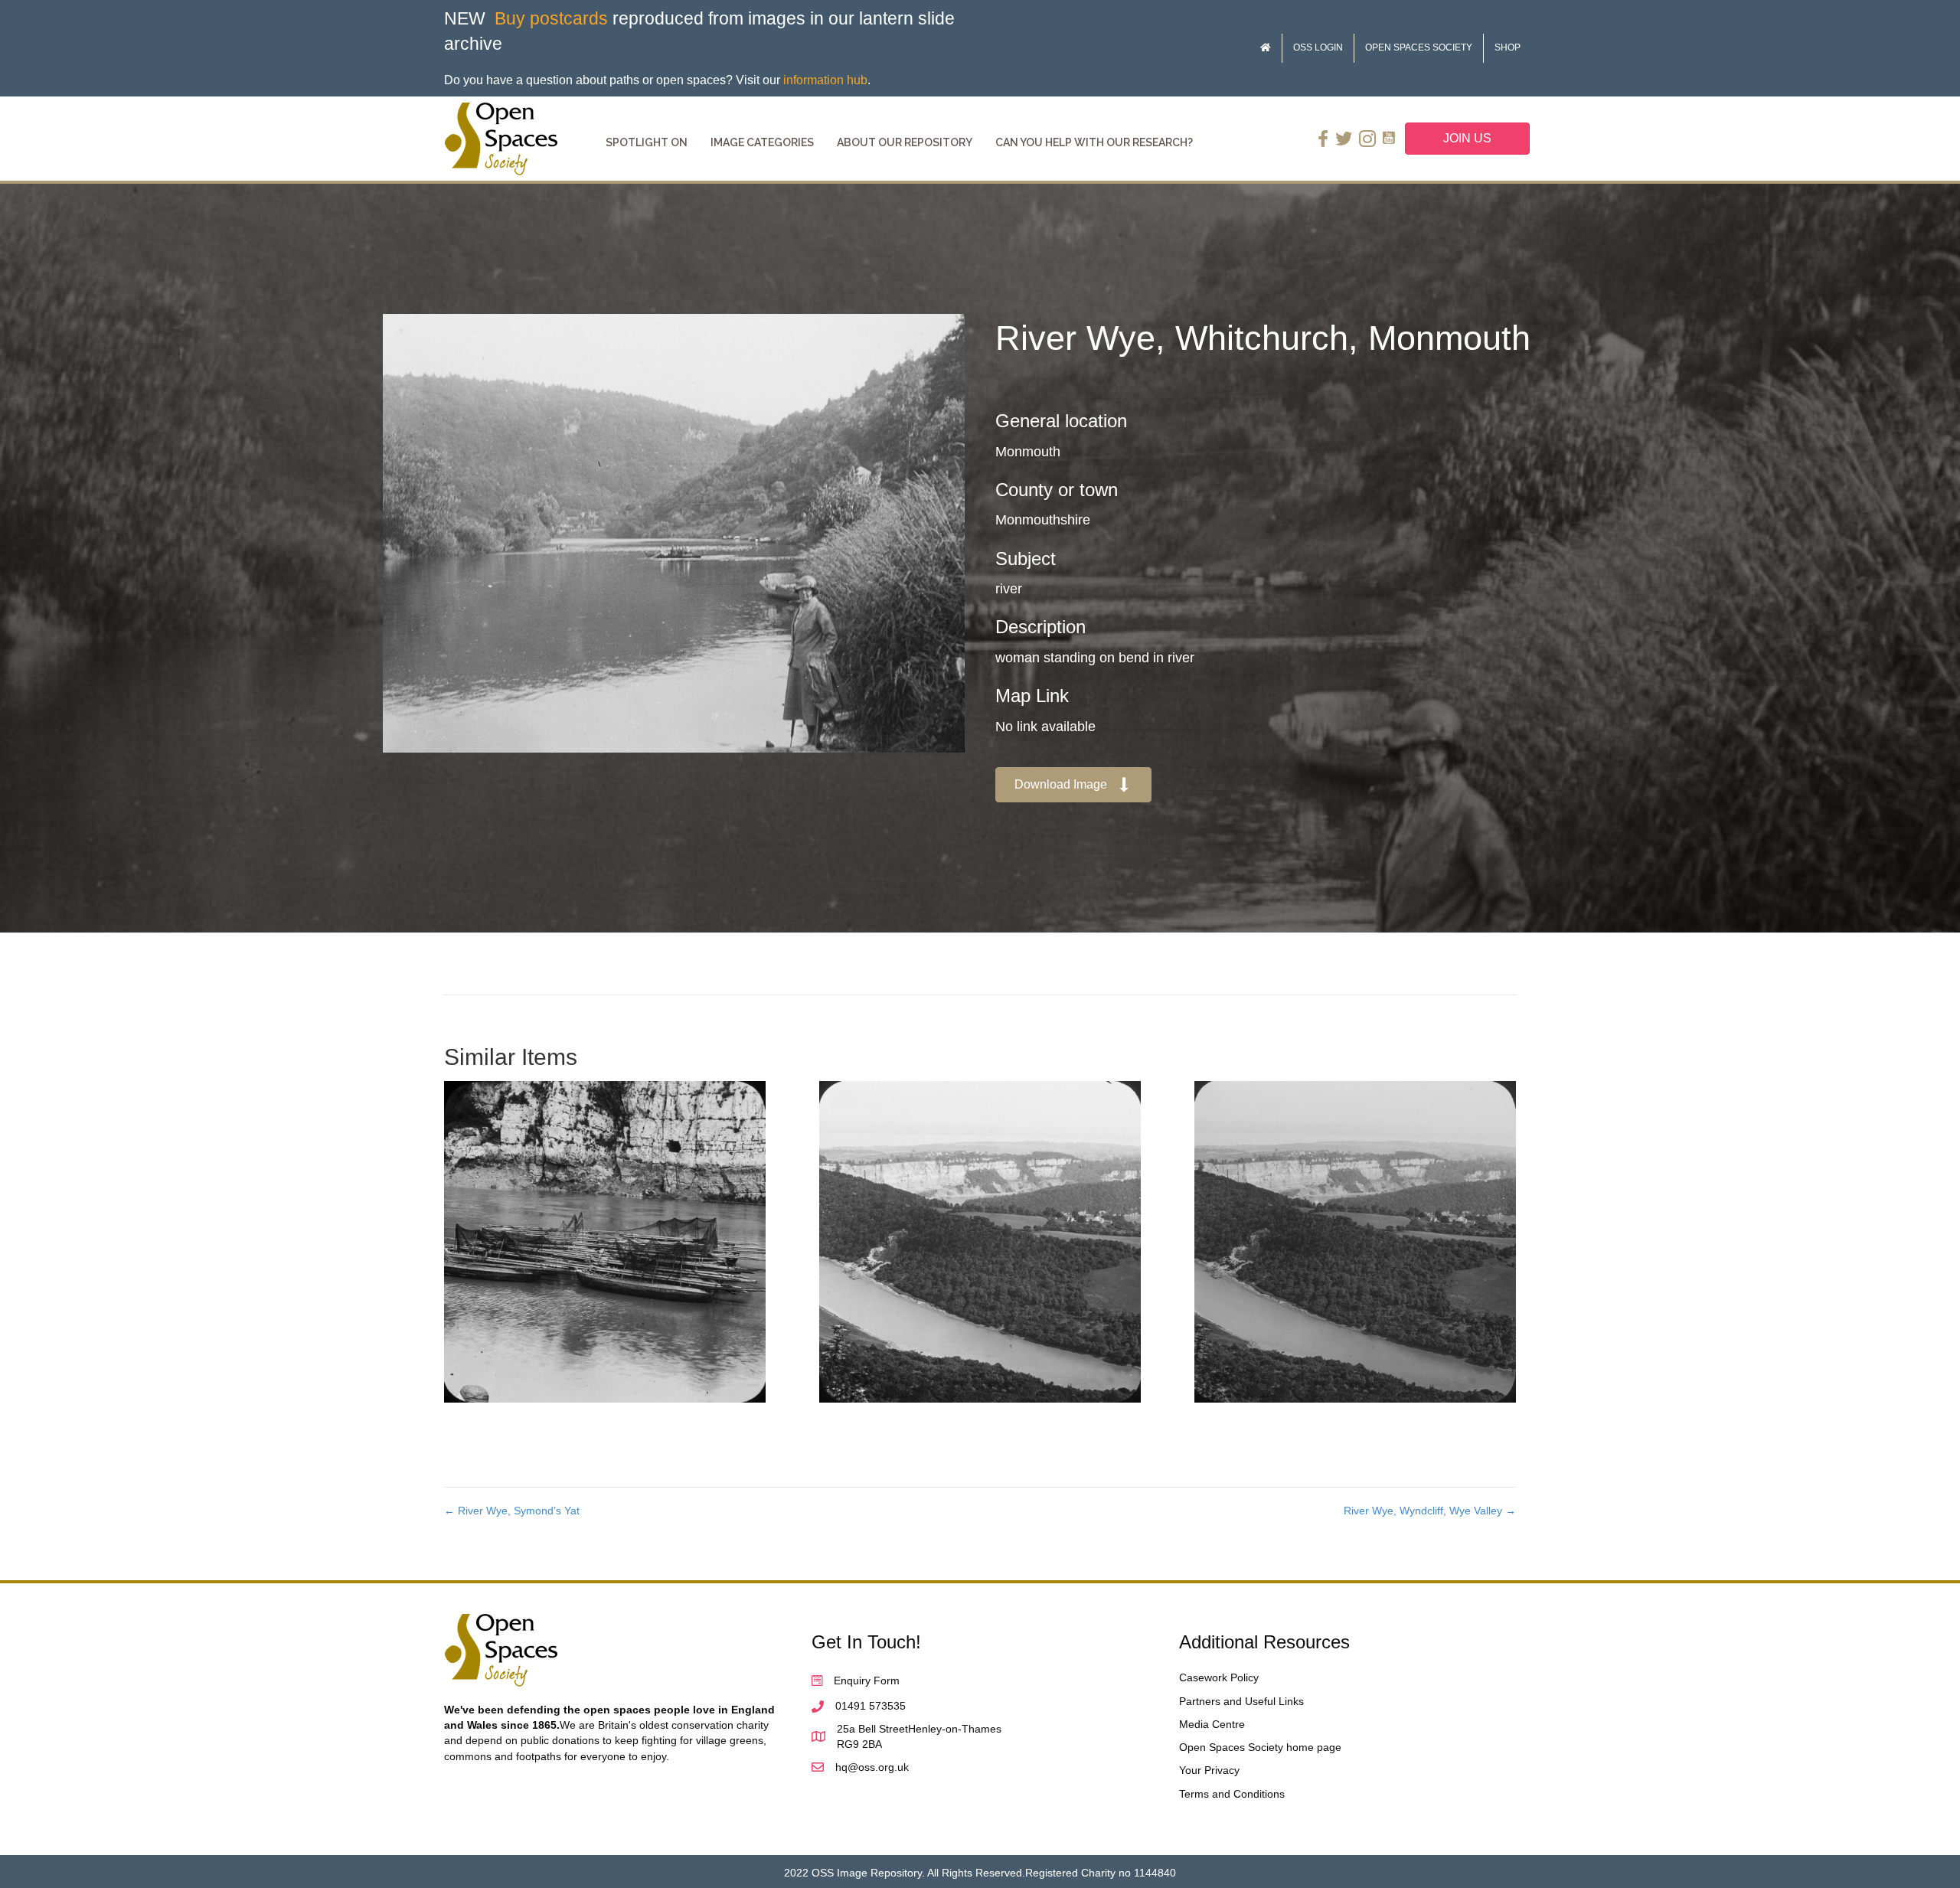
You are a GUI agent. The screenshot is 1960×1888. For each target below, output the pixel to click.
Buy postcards (551, 18)
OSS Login (1318, 47)
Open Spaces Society (1419, 47)
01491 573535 (871, 1706)
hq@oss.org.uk (872, 1767)
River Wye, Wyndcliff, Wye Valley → (1430, 1511)
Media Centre (1212, 1724)
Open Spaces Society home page (1260, 1747)
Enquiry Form (867, 1681)
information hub (825, 80)
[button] (1073, 785)
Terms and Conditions (1232, 1794)
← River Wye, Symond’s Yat (512, 1511)
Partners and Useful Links (1241, 1701)
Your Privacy (1209, 1770)
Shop (1508, 47)
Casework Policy (1219, 1677)
